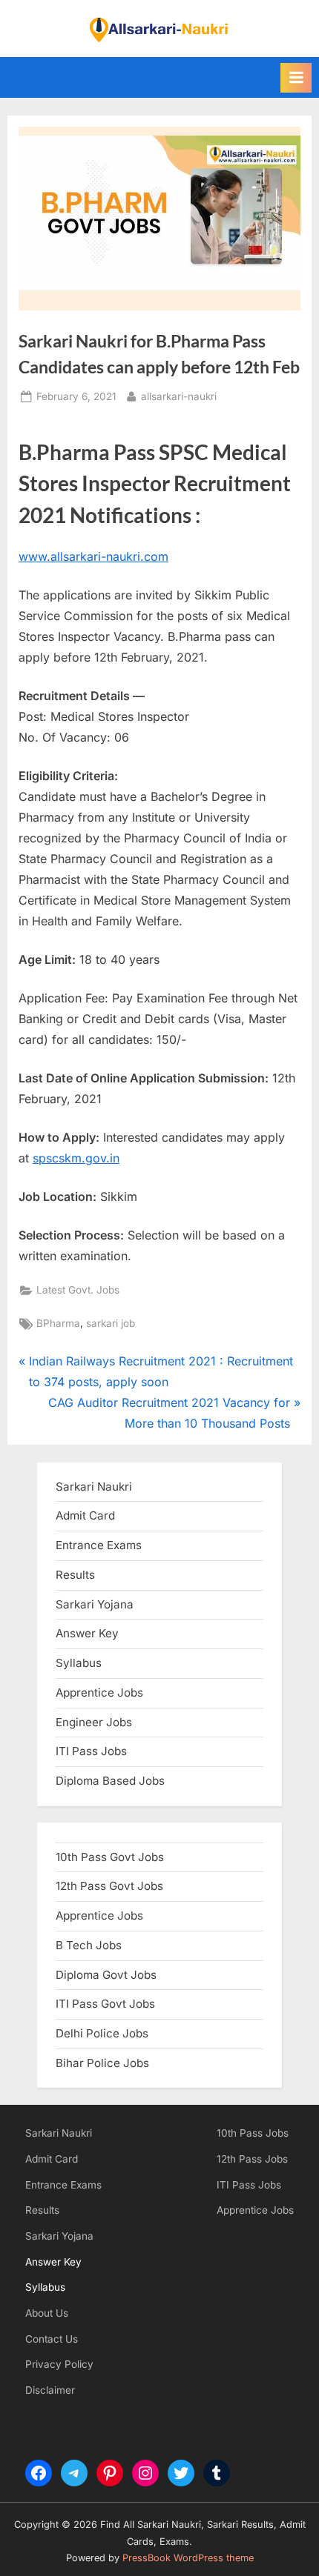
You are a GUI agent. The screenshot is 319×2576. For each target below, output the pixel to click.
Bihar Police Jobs (102, 2063)
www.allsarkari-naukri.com (93, 556)
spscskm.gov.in (76, 1158)
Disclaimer (50, 2390)
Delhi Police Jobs (102, 2033)
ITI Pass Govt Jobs (105, 2004)
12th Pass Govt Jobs (109, 1886)
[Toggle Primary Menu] (296, 78)
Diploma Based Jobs (110, 1781)
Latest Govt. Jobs (78, 1290)
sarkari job (111, 1323)
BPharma (58, 1323)
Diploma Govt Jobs (106, 1975)
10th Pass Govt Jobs (110, 1857)
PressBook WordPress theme (188, 2558)
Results (42, 2210)
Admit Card (52, 2159)
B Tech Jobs (89, 1945)
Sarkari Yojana (59, 2236)
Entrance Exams (63, 2185)
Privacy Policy (59, 2364)
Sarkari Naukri (94, 1487)
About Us (47, 2313)
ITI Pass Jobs (91, 1751)
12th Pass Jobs (252, 2159)
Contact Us (52, 2339)
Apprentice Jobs (99, 1693)
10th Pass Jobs (253, 2133)
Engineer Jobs (94, 1722)
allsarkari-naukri (179, 396)
